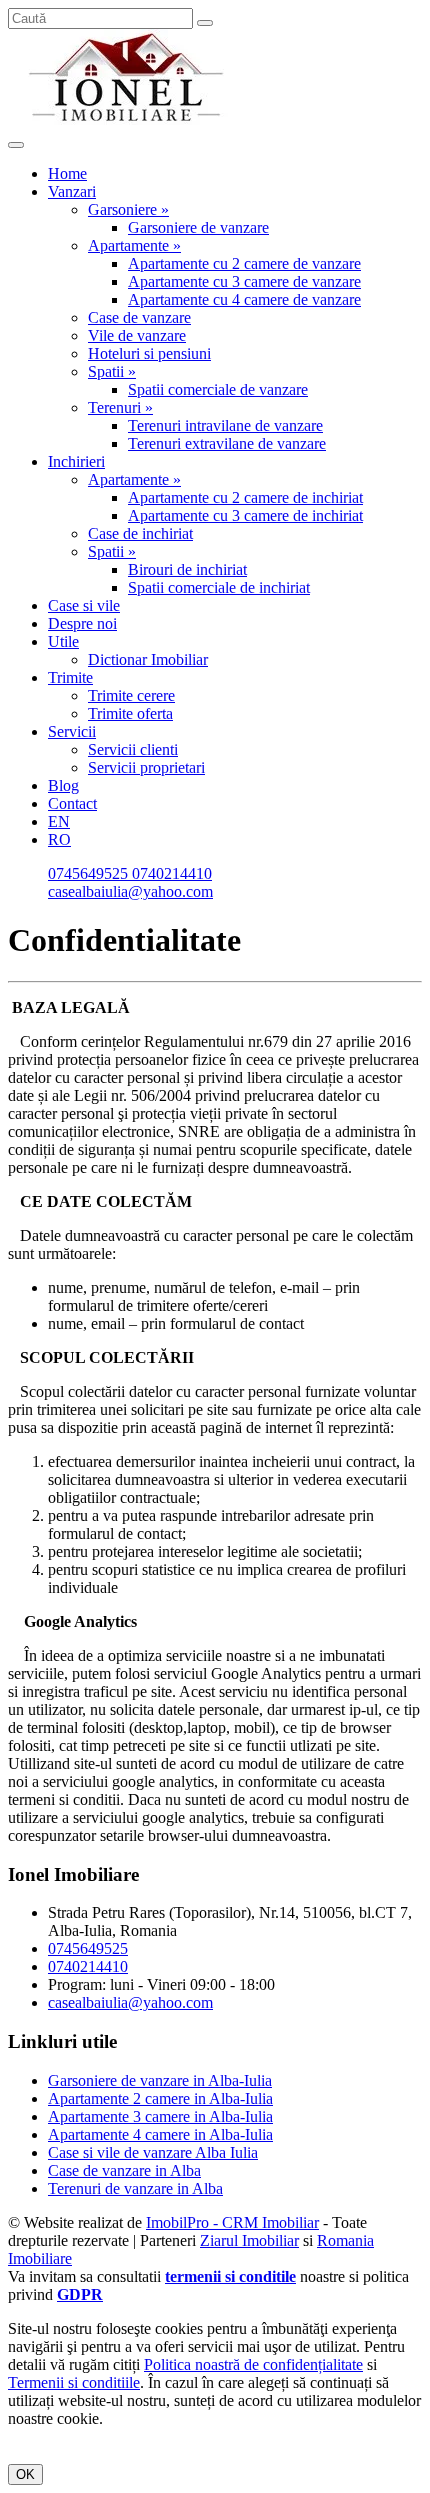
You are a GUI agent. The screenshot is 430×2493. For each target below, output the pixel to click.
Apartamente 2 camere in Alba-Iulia (160, 2098)
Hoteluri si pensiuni (149, 353)
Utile (63, 641)
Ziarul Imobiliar (249, 2240)
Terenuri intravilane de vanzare (225, 425)
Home (67, 173)
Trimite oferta (130, 713)
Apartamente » (134, 245)
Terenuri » (120, 407)
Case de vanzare (139, 317)
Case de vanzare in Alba (124, 2170)
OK (25, 2474)
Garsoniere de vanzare (198, 227)
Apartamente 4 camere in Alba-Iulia (160, 2134)
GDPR (80, 2294)
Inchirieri (76, 461)
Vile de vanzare (137, 335)
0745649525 (90, 873)
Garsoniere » (128, 209)
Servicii (72, 731)
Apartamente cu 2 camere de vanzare (244, 263)
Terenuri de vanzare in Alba (135, 2188)
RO (59, 839)
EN (59, 821)
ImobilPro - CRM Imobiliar (232, 2222)
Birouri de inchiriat (187, 569)
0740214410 (172, 873)
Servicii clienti (133, 749)
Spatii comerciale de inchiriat (219, 587)
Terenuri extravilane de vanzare (227, 443)
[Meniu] (16, 145)
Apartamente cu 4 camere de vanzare (244, 299)
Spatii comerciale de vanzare (218, 389)
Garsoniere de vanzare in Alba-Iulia (160, 2080)
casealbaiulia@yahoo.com (130, 891)
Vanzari (72, 191)
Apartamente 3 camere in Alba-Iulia (160, 2116)
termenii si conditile (230, 2276)
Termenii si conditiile (74, 2382)
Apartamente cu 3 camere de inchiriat (245, 515)
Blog (63, 785)
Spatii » (112, 371)
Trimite (70, 677)
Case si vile (84, 605)
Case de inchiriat (140, 533)
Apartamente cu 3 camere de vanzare (244, 281)
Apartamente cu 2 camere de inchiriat (245, 497)
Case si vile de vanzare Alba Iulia (153, 2152)
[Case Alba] (128, 121)
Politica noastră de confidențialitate (253, 2364)
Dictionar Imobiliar (148, 659)
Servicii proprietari (146, 767)
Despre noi (82, 623)
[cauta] (205, 23)
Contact (72, 803)
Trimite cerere (131, 695)
